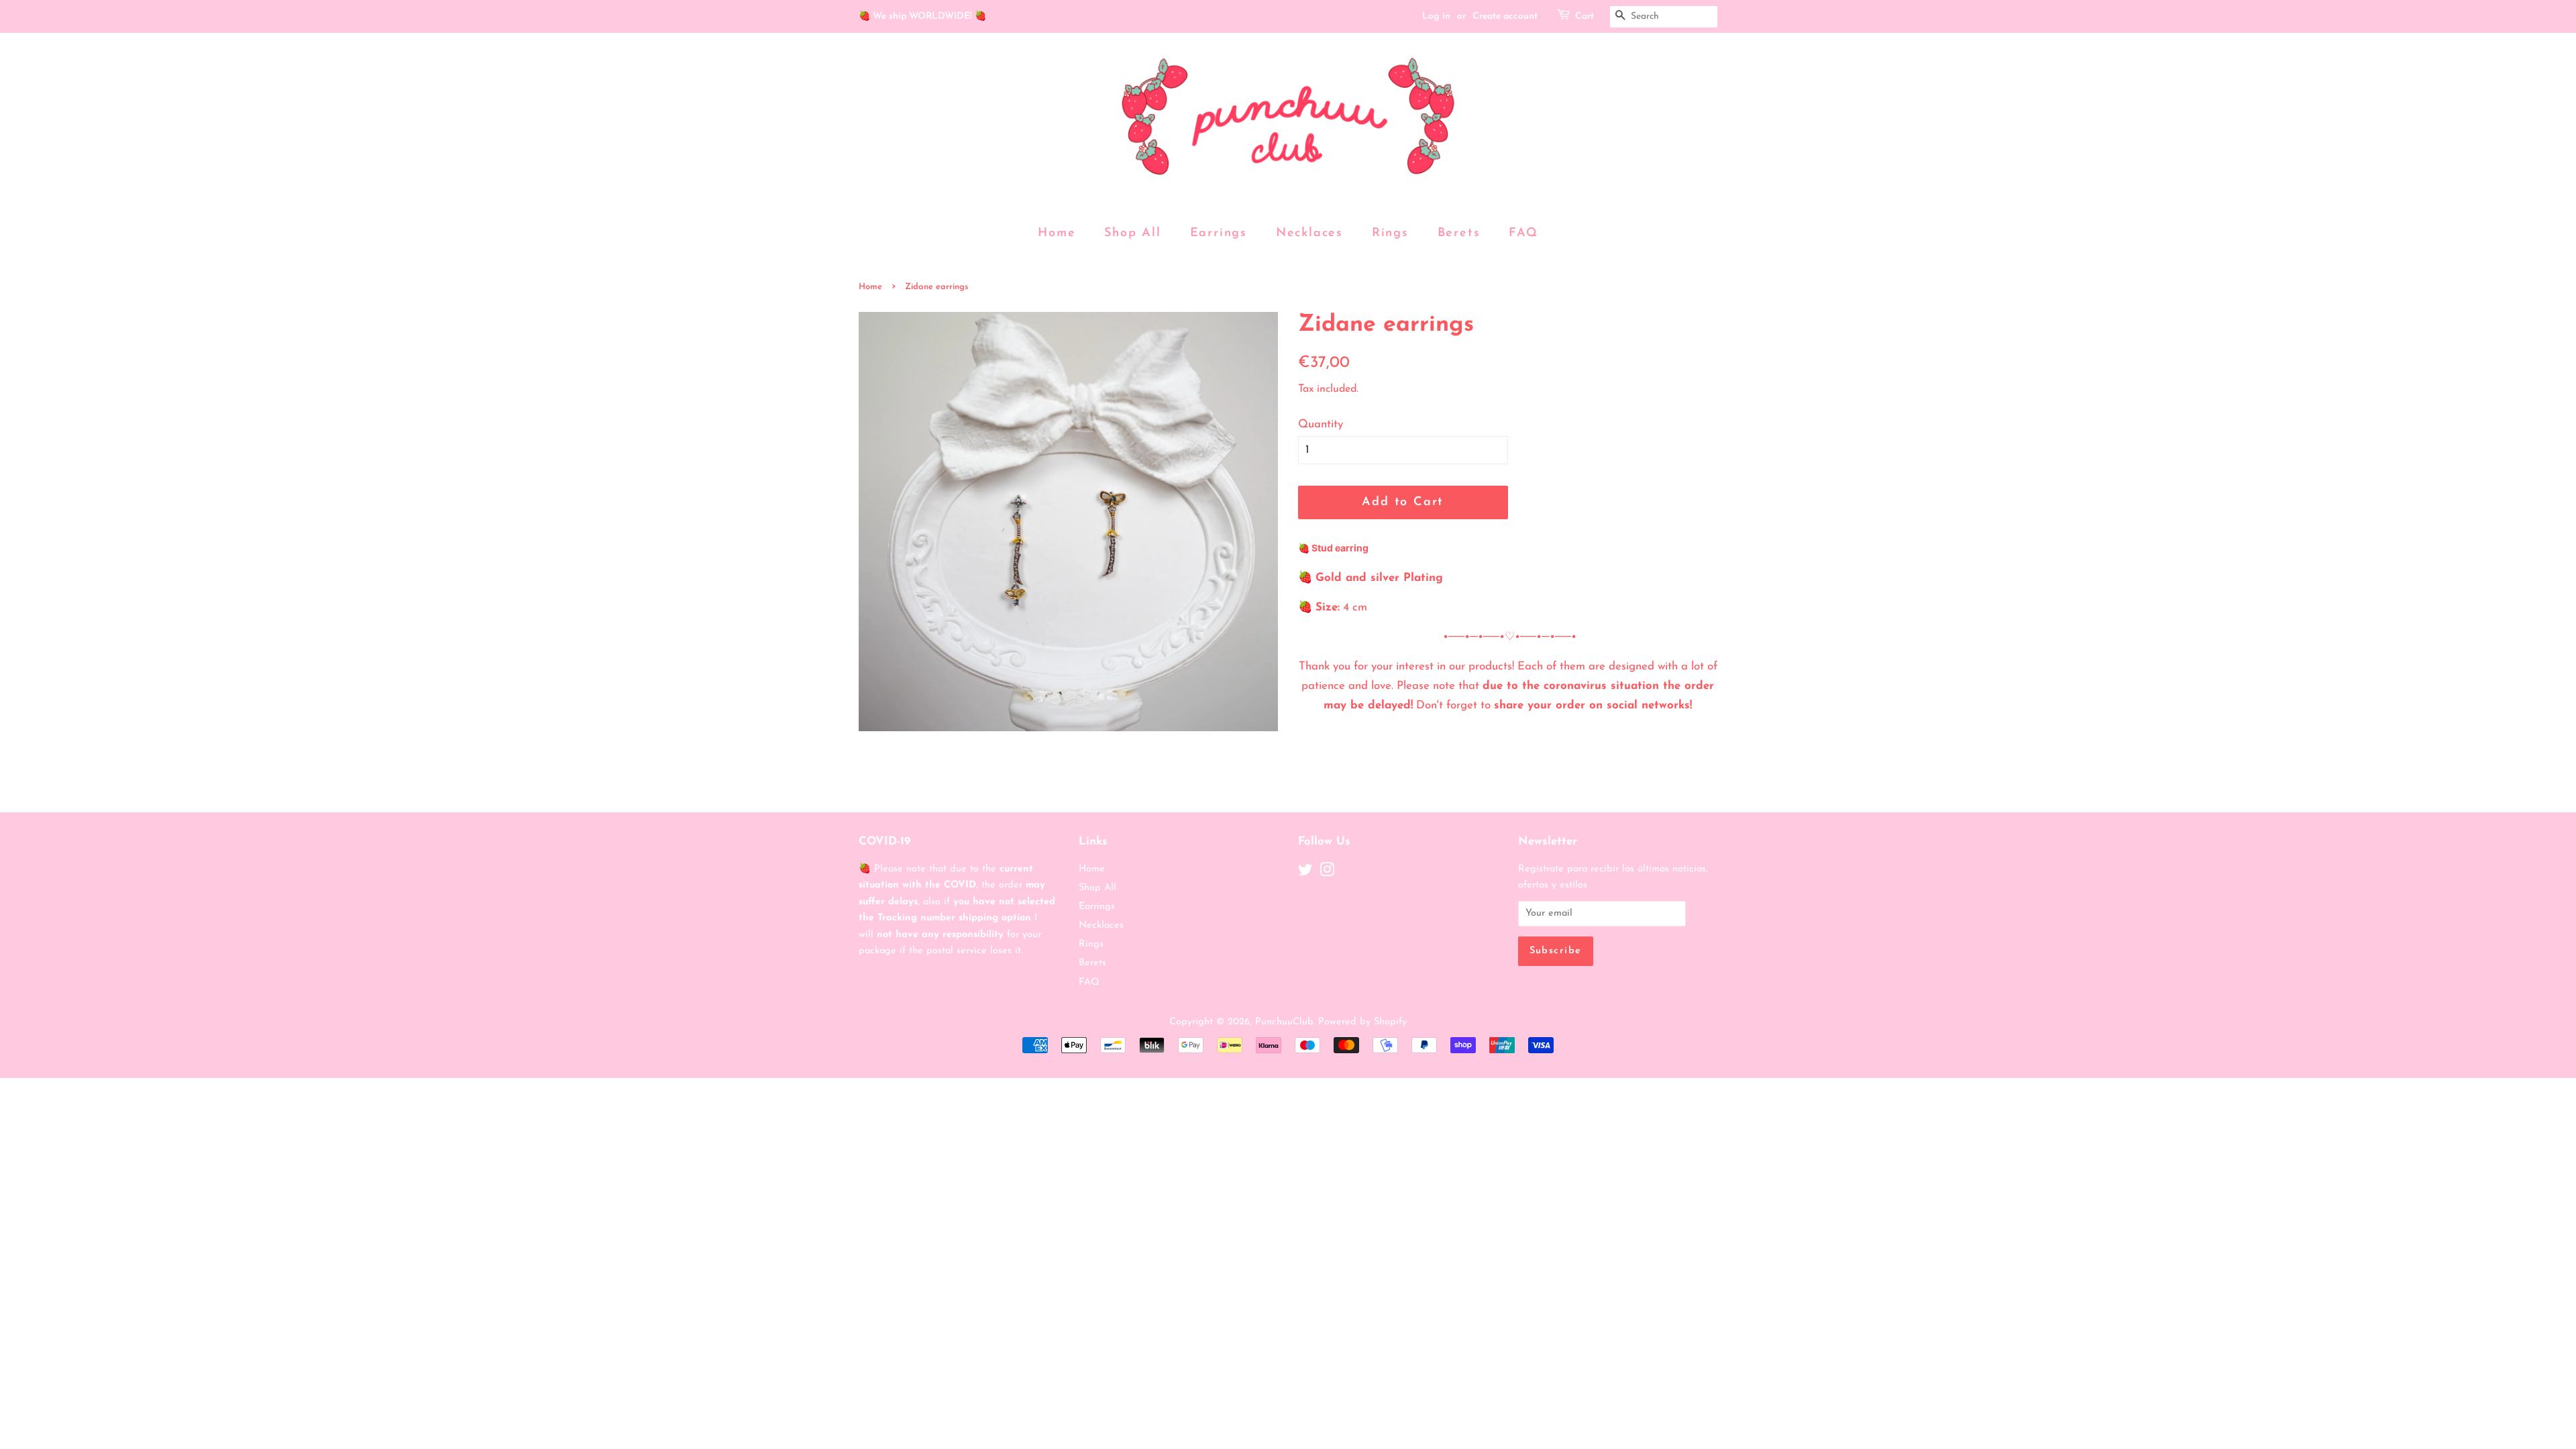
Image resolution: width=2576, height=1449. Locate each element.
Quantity (1321, 424)
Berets (1459, 233)
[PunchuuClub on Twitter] (1305, 873)
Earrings (1219, 233)
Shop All (1132, 233)
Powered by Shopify (1362, 1022)
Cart (1585, 16)
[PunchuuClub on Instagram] (1327, 873)
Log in (1436, 16)
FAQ (1523, 233)
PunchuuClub (1284, 1022)
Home (1057, 233)
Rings (1390, 233)
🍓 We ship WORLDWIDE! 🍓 (922, 16)
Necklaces (1309, 233)
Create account (1505, 16)
